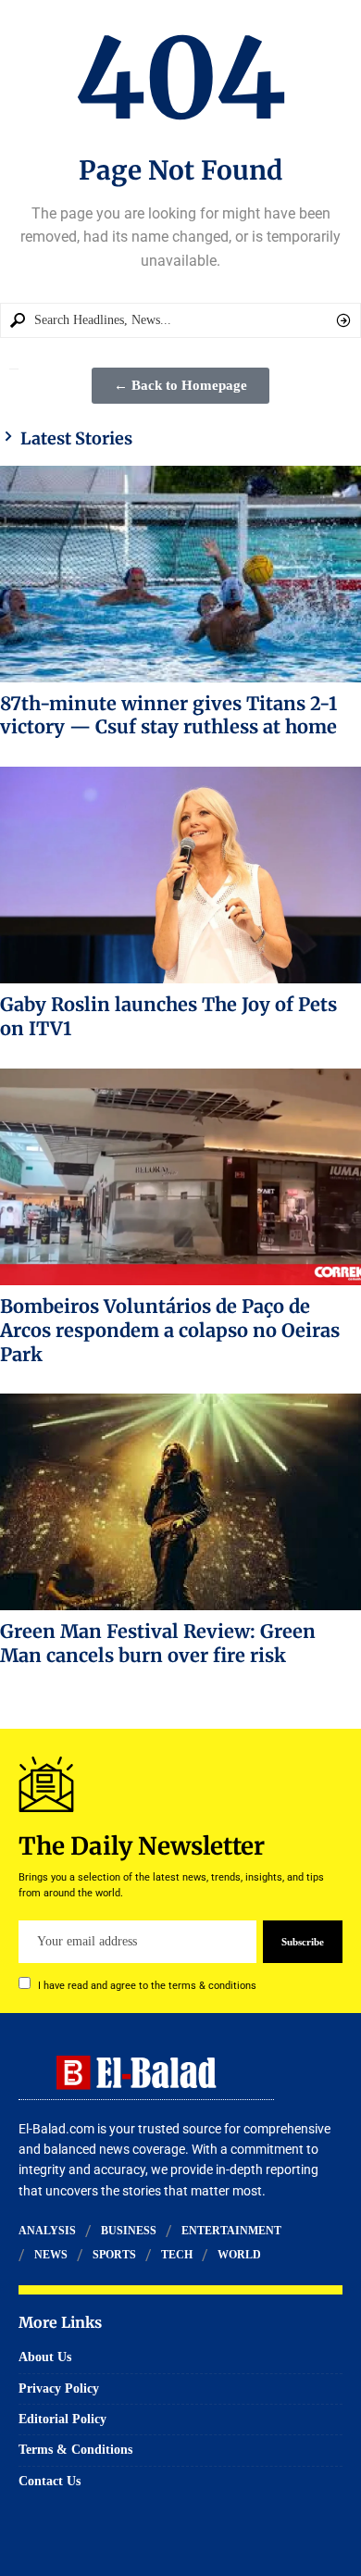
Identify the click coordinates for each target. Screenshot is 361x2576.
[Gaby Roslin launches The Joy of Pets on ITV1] (180, 875)
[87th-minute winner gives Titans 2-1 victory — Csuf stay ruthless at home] (180, 574)
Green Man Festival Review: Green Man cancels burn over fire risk (158, 1643)
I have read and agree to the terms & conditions (147, 1986)
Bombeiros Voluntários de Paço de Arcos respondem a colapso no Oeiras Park (170, 1330)
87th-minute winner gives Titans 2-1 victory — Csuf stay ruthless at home (168, 715)
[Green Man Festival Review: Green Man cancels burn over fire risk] (180, 1502)
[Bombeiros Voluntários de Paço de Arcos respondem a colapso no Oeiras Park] (180, 1177)
